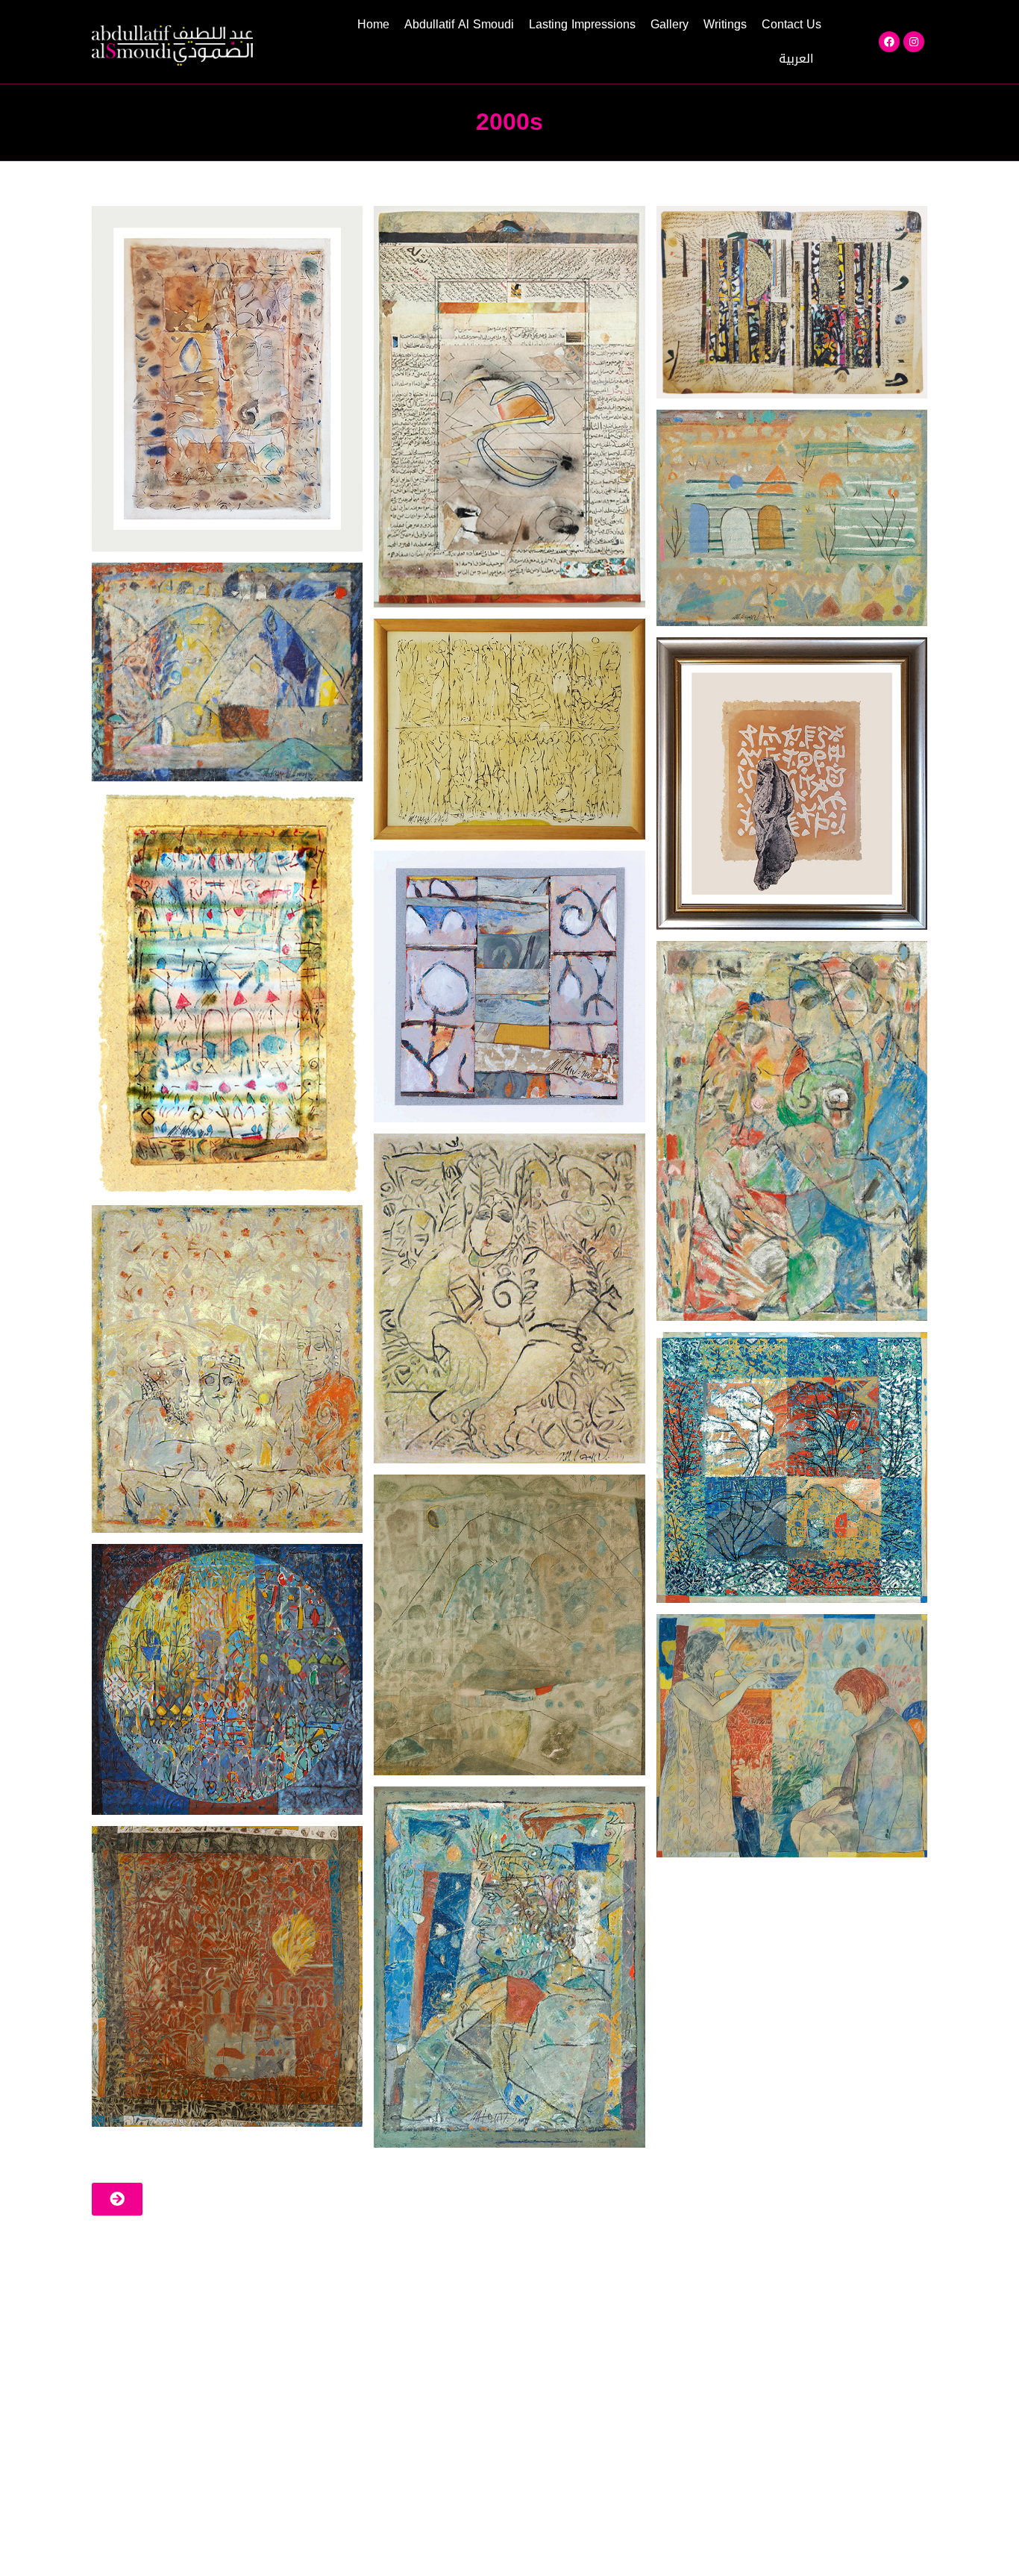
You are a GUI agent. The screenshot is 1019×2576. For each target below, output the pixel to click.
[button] (117, 2199)
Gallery (670, 24)
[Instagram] (914, 42)
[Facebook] (889, 42)
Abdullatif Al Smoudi (459, 24)
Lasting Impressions (582, 24)
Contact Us (791, 24)
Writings (725, 24)
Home (373, 24)
